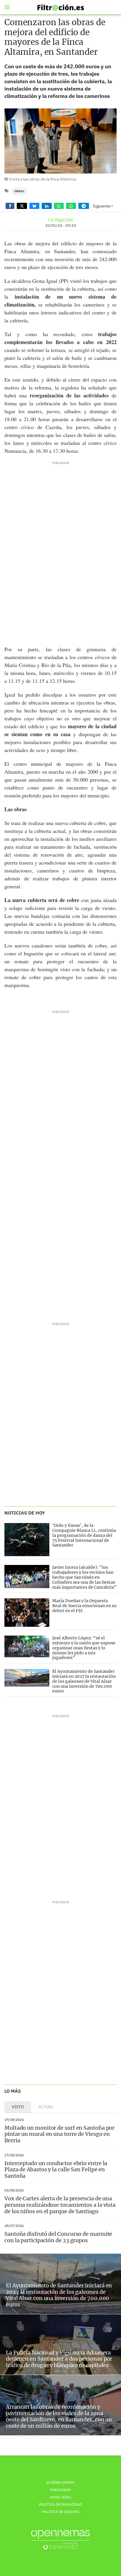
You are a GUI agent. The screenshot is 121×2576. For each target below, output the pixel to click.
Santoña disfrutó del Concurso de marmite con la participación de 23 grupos (58, 2237)
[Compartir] (10, 206)
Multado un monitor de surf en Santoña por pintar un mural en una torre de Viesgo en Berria (59, 2134)
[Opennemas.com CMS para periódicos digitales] (60, 2540)
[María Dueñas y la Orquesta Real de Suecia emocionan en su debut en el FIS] (27, 1613)
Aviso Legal (60, 2497)
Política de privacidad (60, 2504)
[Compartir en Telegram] (84, 206)
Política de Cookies (61, 2512)
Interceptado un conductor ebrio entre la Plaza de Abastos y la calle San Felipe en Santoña (56, 2170)
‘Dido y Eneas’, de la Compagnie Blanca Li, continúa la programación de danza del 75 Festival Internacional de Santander (84, 1535)
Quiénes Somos (60, 2482)
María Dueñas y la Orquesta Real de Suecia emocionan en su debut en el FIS (84, 1606)
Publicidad (60, 2490)
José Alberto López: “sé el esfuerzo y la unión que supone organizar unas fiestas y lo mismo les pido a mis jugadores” (84, 1648)
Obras (19, 191)
